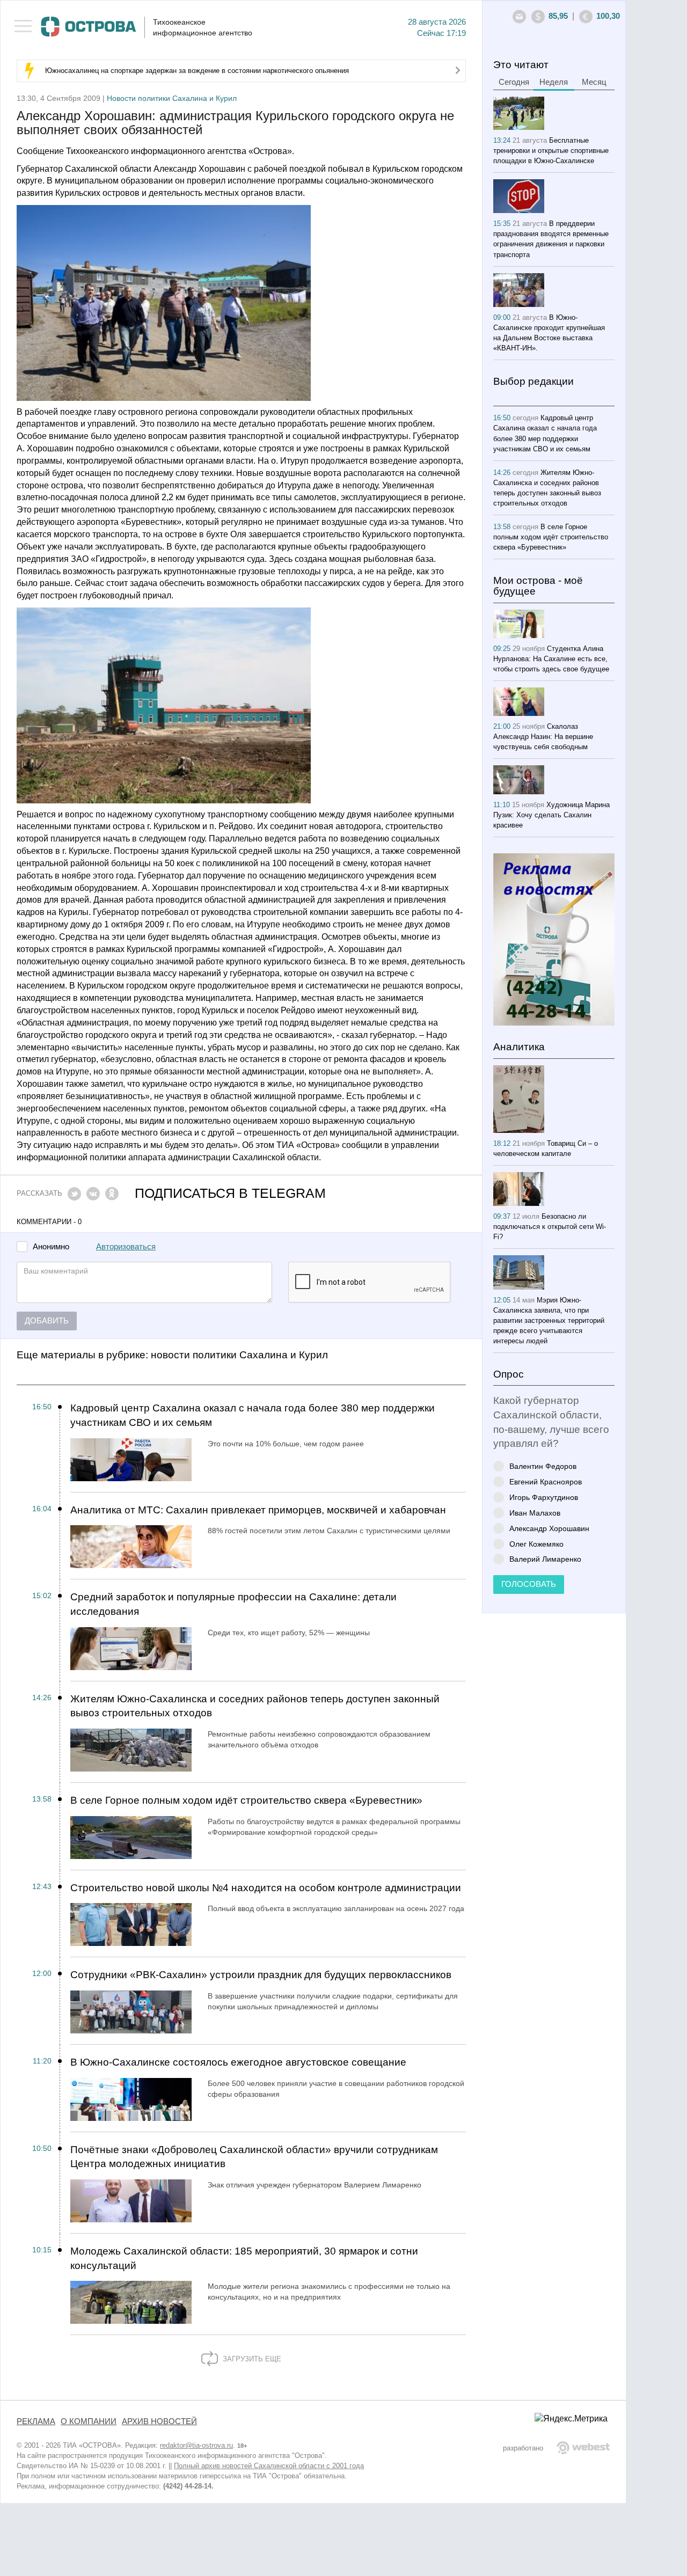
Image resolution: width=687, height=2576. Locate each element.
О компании (89, 2421)
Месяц (594, 82)
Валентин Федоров (543, 1466)
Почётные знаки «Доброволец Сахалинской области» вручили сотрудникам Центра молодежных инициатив (254, 2157)
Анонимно (51, 1247)
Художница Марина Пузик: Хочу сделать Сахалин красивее (551, 815)
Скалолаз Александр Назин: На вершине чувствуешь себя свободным (543, 737)
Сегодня (514, 82)
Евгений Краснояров (546, 1481)
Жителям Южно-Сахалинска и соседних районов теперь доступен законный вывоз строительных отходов (255, 1706)
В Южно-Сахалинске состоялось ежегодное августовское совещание (238, 2062)
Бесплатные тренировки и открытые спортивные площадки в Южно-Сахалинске (551, 151)
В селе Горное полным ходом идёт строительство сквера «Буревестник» (246, 1800)
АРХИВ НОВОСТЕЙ (159, 2421)
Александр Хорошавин (549, 1528)
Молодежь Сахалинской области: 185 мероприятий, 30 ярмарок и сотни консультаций (244, 2258)
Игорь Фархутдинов (544, 1497)
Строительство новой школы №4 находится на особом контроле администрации (266, 1888)
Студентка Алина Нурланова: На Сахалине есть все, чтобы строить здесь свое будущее (551, 659)
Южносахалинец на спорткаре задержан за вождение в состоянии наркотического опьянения (197, 71)
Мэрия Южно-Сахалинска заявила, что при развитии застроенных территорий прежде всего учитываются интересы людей (549, 1320)
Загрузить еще (251, 2359)
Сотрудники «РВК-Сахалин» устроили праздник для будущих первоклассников (261, 1975)
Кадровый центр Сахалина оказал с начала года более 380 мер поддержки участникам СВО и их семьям (253, 1415)
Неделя (554, 82)
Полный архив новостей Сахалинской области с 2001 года (269, 2466)
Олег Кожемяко (536, 1544)
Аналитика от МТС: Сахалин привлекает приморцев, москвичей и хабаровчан (258, 1510)
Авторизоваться (126, 1247)
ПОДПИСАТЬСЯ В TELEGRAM (230, 1193)
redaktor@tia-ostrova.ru (196, 2445)
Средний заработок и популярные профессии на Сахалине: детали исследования (233, 1604)
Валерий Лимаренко (545, 1559)
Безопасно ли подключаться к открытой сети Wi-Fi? (550, 1227)
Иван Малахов (535, 1513)
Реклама (36, 2421)
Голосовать (529, 1584)
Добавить (47, 1321)
